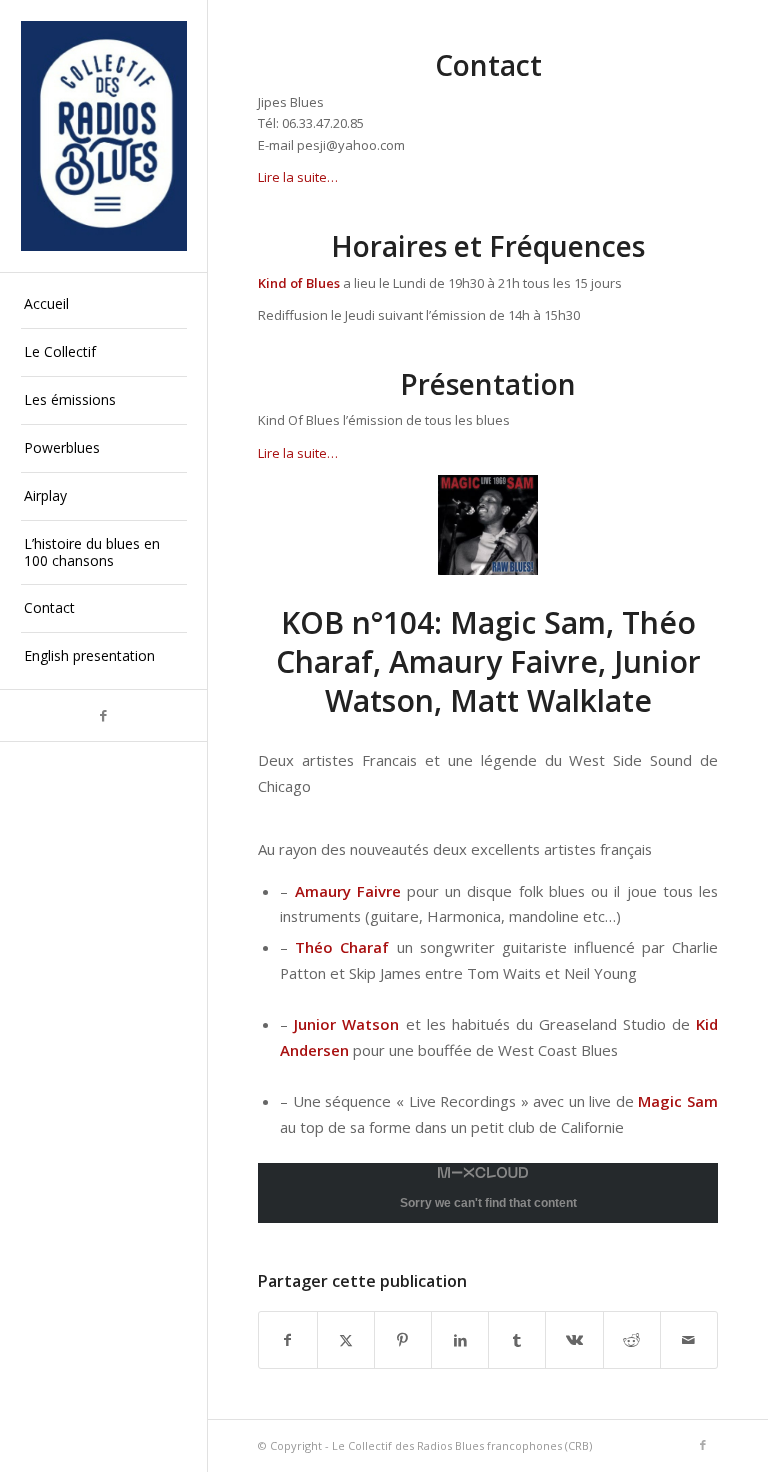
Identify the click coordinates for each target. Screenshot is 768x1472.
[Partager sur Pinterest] (403, 1340)
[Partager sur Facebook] (287, 1340)
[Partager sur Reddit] (632, 1340)
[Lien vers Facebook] (103, 715)
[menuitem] (104, 305)
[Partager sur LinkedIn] (460, 1340)
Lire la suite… (298, 177)
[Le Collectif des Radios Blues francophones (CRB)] (104, 136)
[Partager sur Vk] (574, 1340)
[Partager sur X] (346, 1340)
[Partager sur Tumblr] (517, 1340)
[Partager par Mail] (689, 1340)
